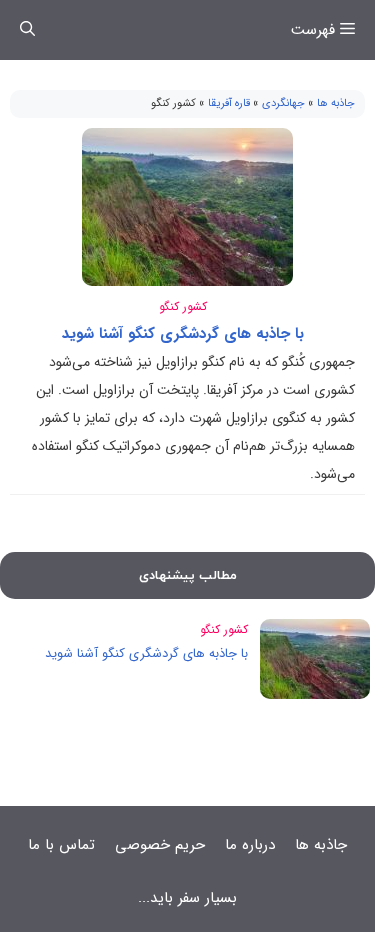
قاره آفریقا (229, 103)
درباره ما (250, 845)
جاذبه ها (336, 103)
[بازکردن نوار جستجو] (27, 30)
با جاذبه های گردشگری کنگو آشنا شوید (183, 334)
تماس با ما (61, 845)
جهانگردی (283, 103)
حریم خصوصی (160, 845)
